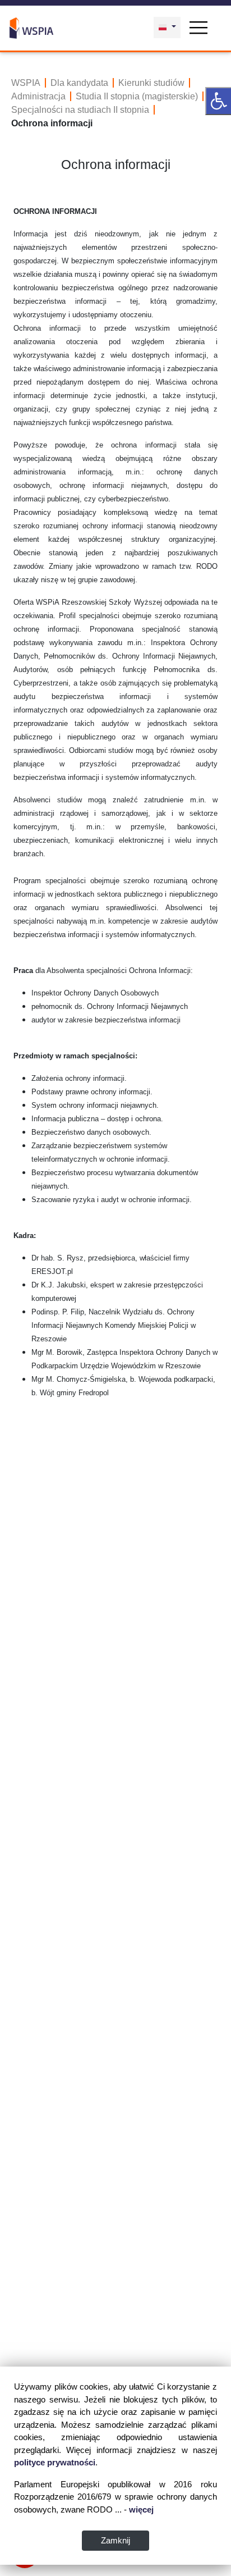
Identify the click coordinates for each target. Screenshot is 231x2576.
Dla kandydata (79, 83)
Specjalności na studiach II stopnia (80, 110)
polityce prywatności (55, 2462)
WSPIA (26, 83)
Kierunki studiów (151, 83)
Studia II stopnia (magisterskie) (137, 96)
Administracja (38, 96)
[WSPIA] (31, 26)
